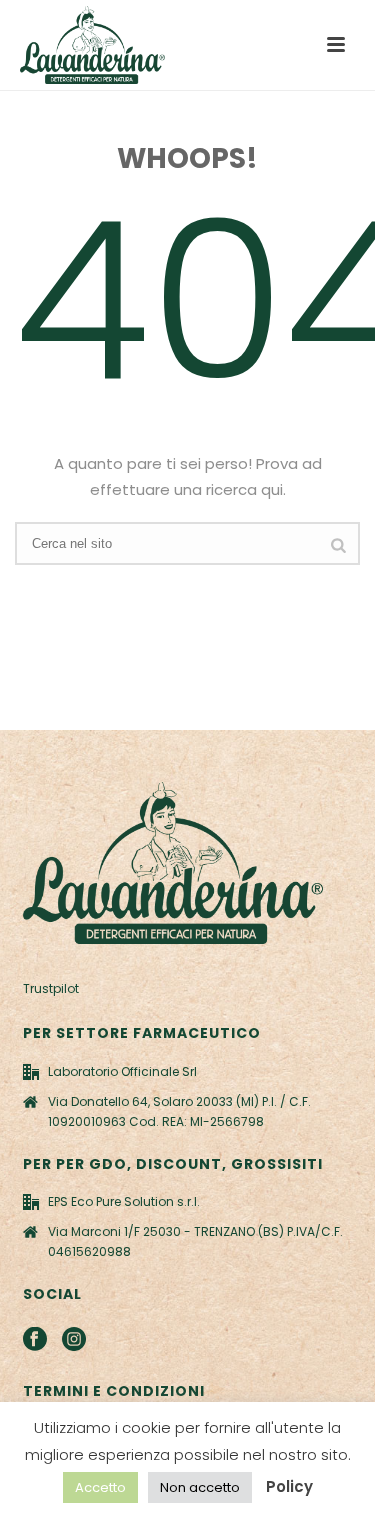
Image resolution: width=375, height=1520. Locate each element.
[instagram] (74, 1340)
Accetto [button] (100, 1487)
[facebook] (35, 1340)
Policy (289, 1486)
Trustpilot (51, 988)
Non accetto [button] (200, 1487)
